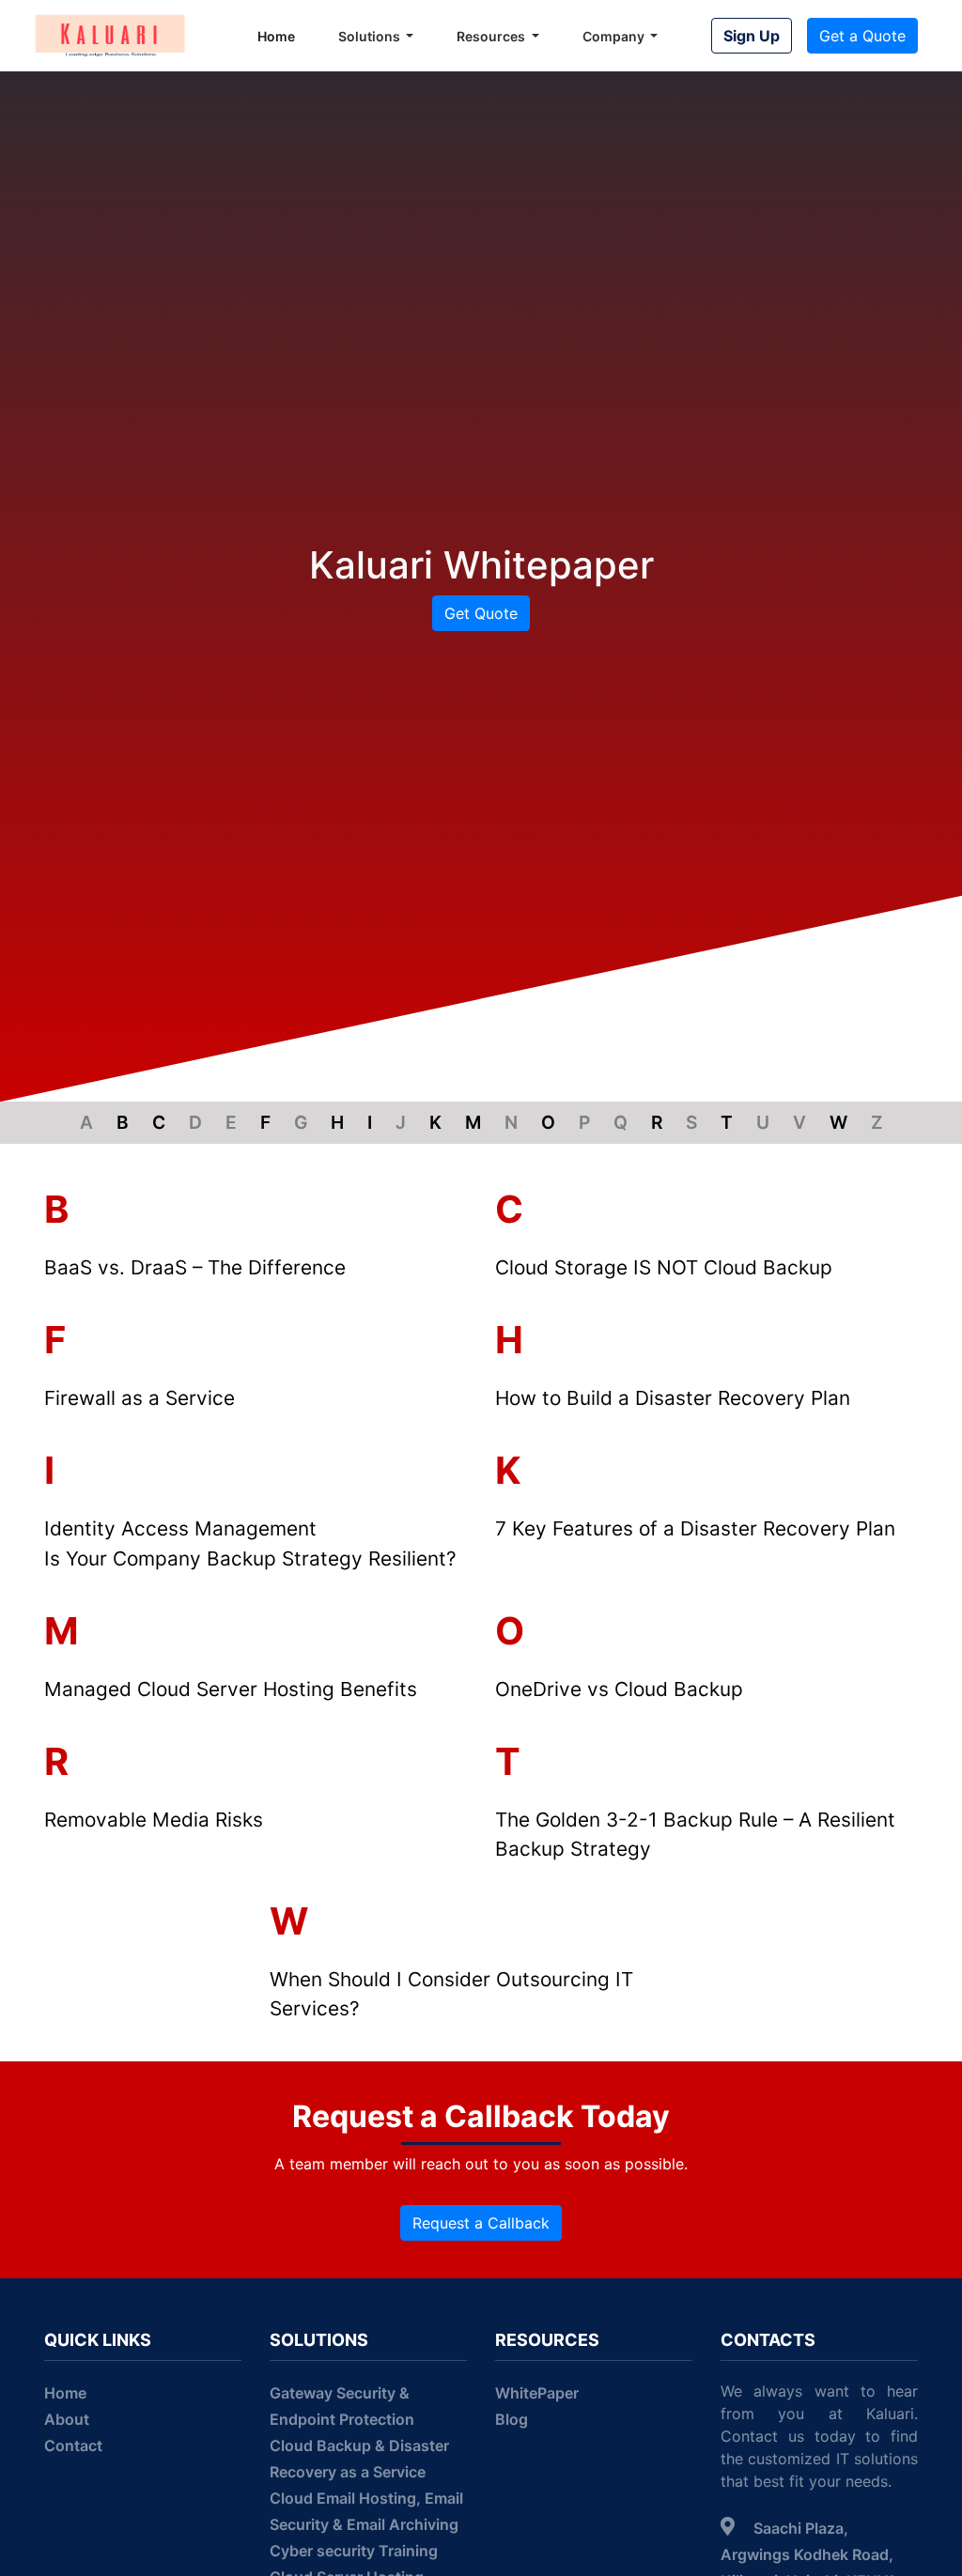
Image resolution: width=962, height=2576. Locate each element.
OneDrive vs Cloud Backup (619, 1689)
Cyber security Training (354, 2551)
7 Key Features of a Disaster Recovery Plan (695, 1528)
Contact (73, 2445)
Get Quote (481, 613)
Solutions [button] (371, 36)
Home (276, 36)
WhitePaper (537, 2393)
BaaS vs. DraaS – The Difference (195, 1267)
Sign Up (752, 36)
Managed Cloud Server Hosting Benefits (231, 1689)
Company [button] (615, 36)
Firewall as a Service (140, 1398)
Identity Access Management (180, 1528)
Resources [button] (492, 36)
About (67, 2419)
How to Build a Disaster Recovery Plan (673, 1398)
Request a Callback (481, 2223)
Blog (512, 2419)
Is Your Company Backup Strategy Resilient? (250, 1558)
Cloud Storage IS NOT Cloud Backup (664, 1267)
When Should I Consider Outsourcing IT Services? (451, 1994)
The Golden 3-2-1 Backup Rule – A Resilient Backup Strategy (695, 1834)
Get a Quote (862, 36)
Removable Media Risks (154, 1820)
